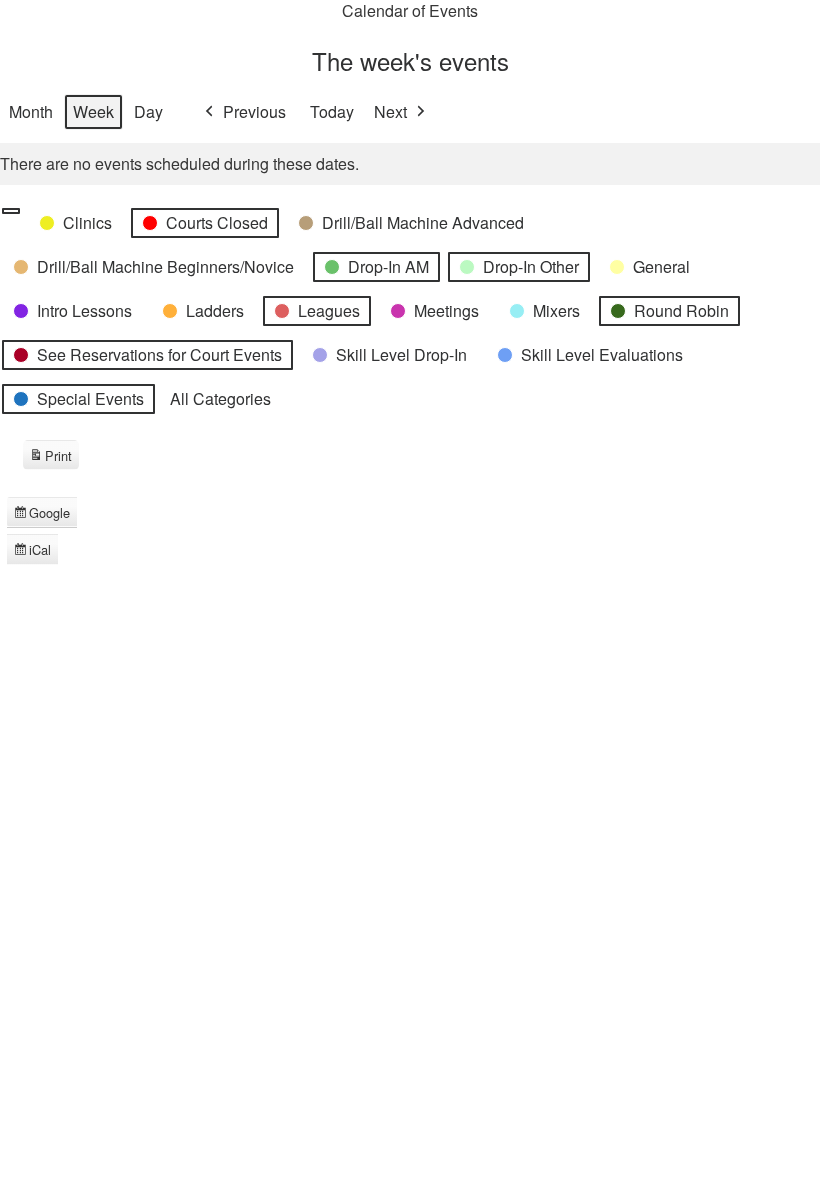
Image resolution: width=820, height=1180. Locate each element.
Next (390, 111)
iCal (35, 552)
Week (93, 111)
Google (41, 515)
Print (50, 458)
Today (332, 111)
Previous (254, 111)
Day (148, 111)
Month (31, 111)
